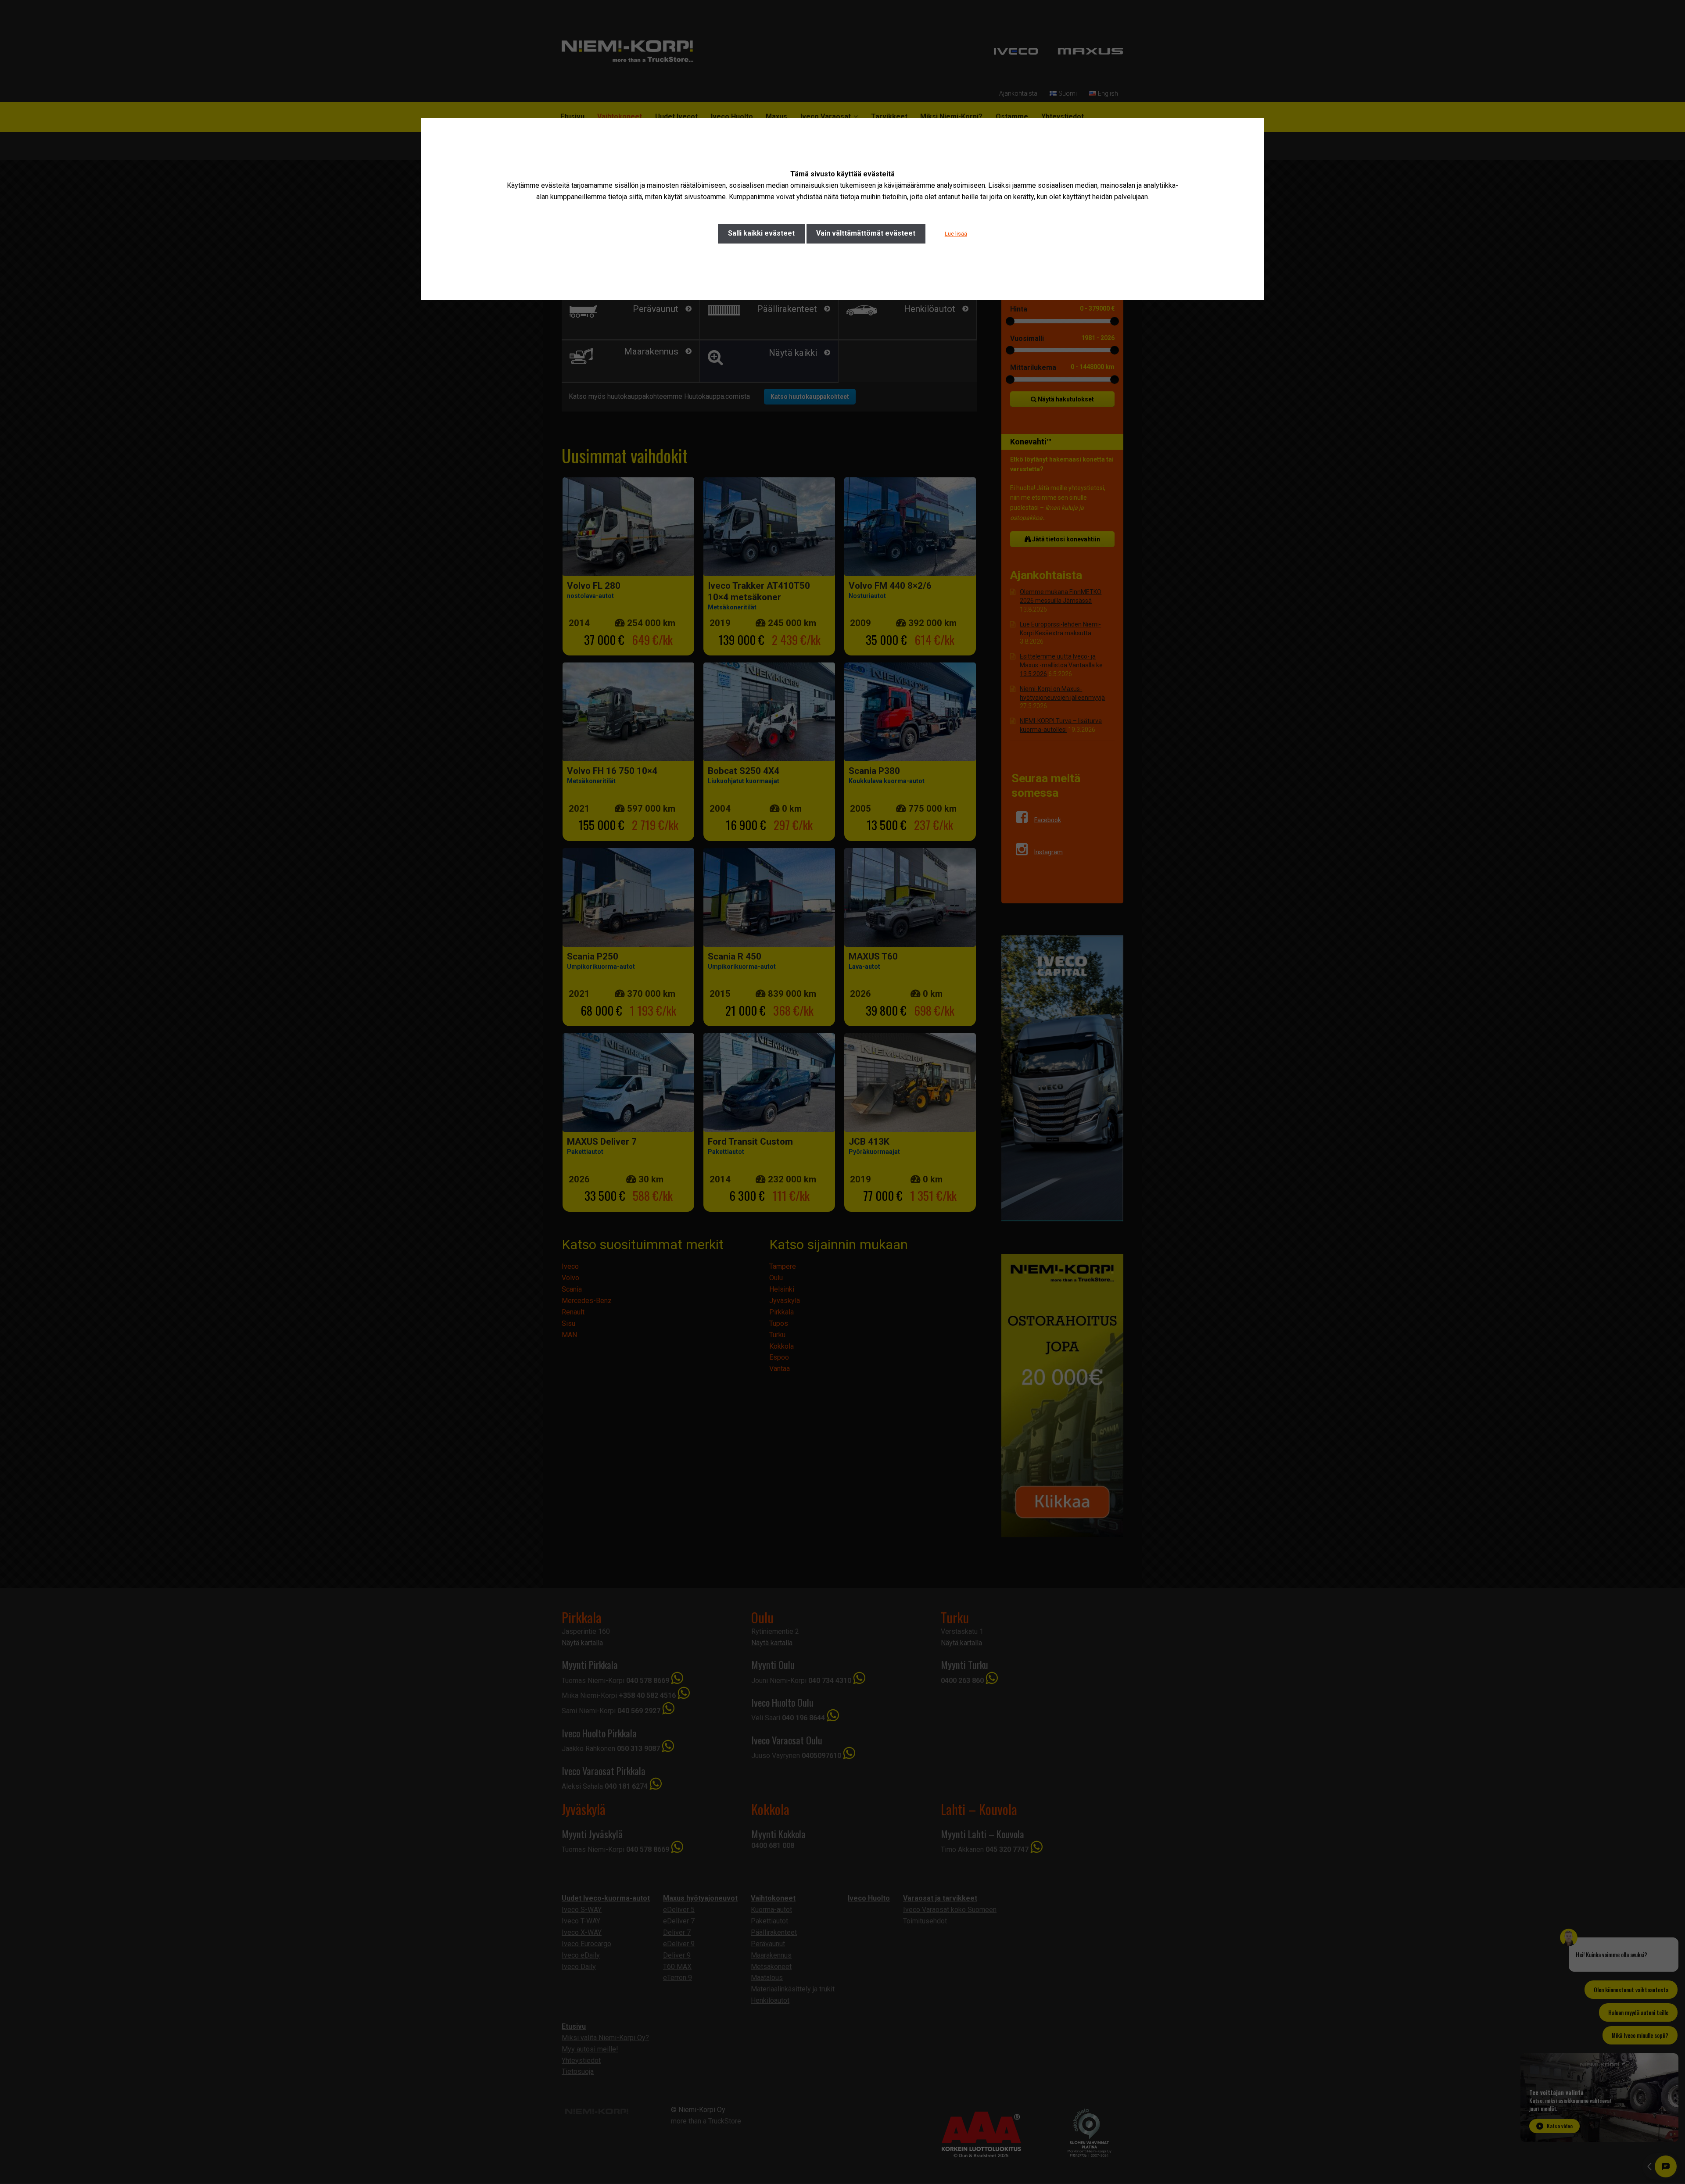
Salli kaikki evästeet (761, 233)
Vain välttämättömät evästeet (866, 233)
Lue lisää (956, 234)
